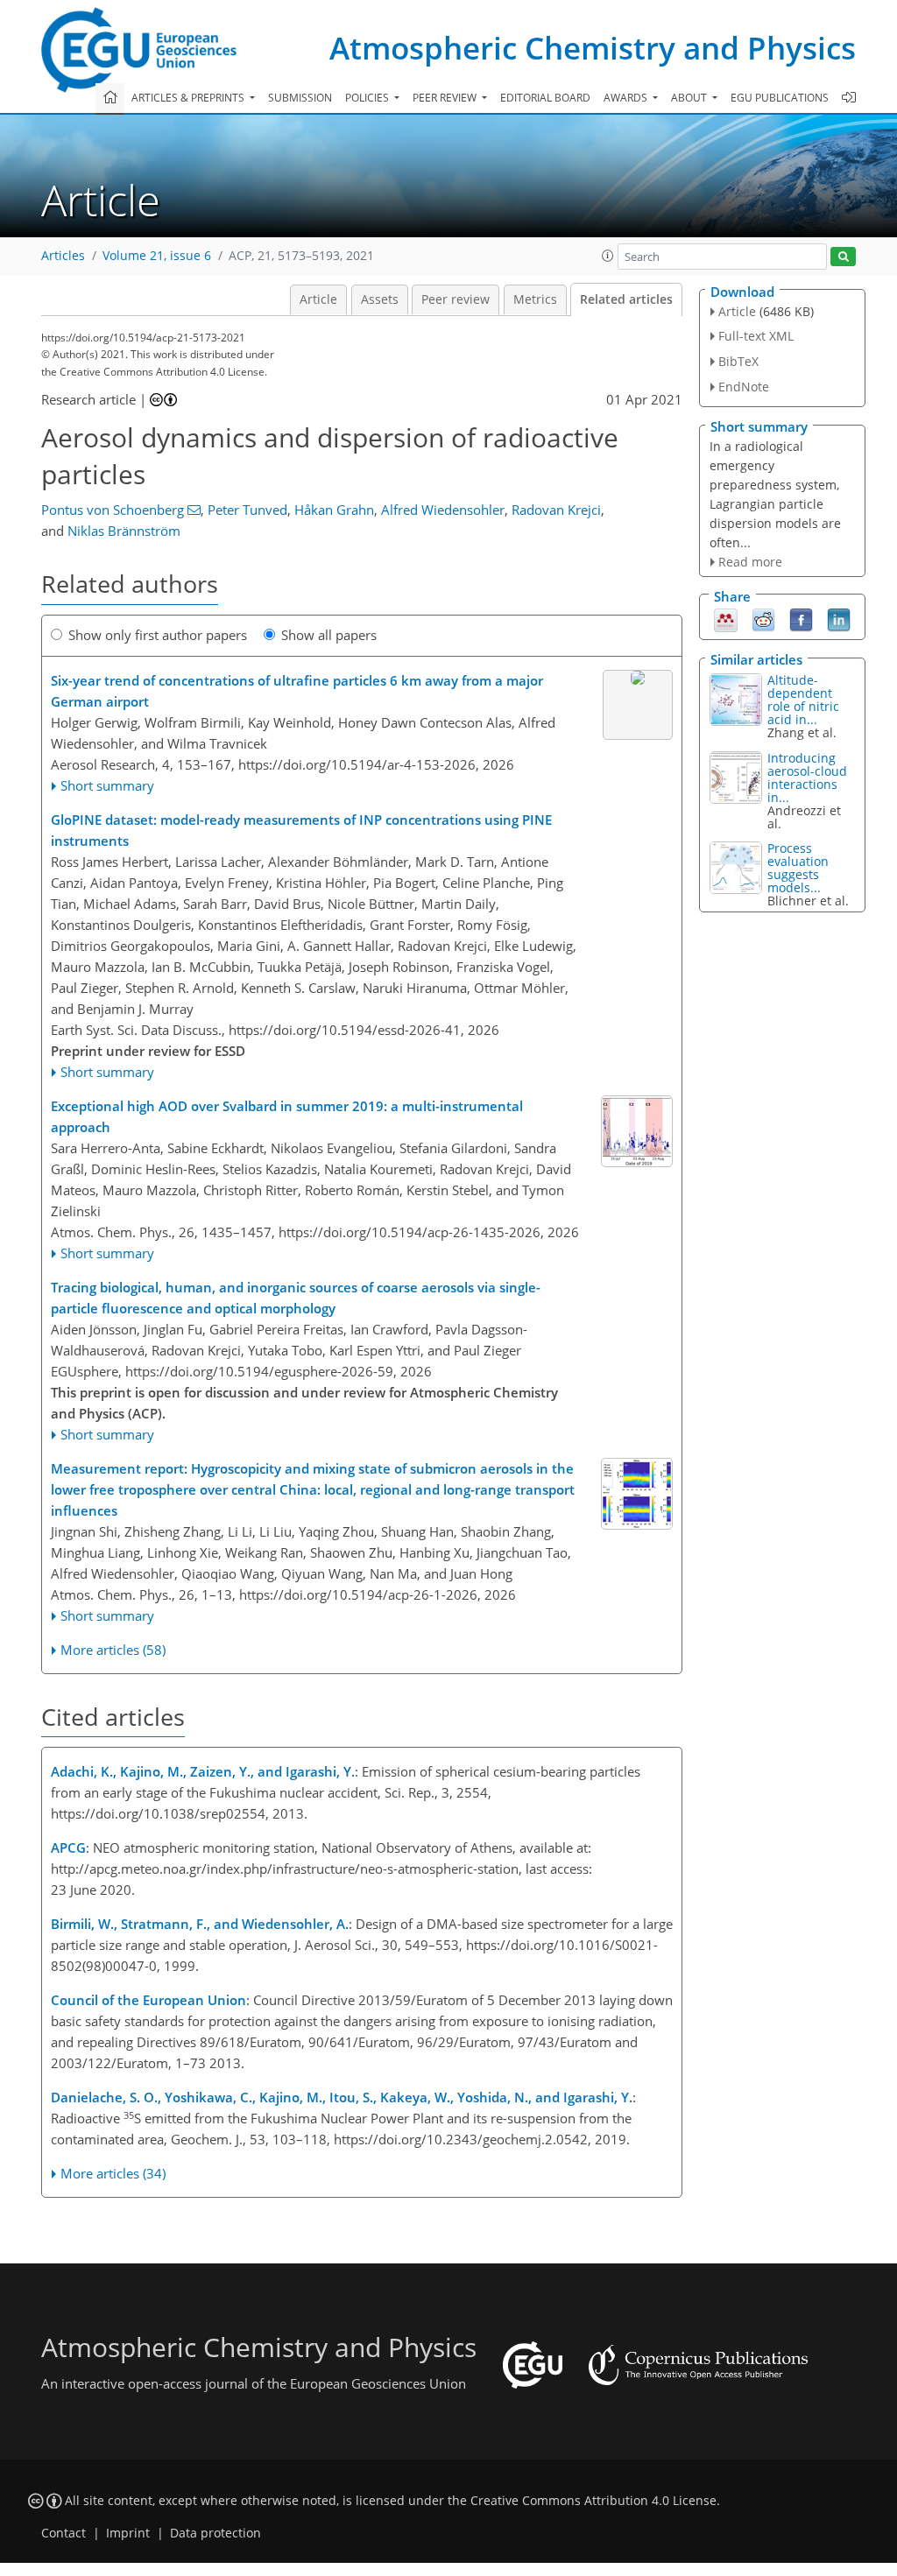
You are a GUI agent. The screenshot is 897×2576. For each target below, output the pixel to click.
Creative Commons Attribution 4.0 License (593, 2501)
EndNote (744, 387)
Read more (750, 562)
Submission (300, 98)
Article (318, 299)
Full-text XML (756, 336)
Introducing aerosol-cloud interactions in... (807, 778)
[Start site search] (843, 257)
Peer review (456, 299)
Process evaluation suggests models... (798, 868)
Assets (380, 299)
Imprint (128, 2533)
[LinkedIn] (839, 619)
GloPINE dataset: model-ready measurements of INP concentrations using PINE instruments (301, 830)
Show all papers (329, 635)
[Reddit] (763, 619)
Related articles (626, 299)
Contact (64, 2533)
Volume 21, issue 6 (157, 256)
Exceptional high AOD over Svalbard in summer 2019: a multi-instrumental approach (287, 1116)
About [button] (690, 98)
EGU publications (780, 98)
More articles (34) (113, 2173)
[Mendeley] (726, 619)
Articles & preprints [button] (189, 98)
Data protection (215, 2533)
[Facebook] (801, 619)
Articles (63, 256)
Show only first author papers (158, 635)
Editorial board (545, 98)
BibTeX (738, 361)
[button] (608, 256)
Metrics (535, 299)
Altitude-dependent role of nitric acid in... (803, 700)
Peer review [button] (446, 98)
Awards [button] (627, 98)
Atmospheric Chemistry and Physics (593, 48)
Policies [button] (368, 98)
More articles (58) (113, 1650)
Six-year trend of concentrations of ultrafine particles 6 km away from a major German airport (297, 691)
